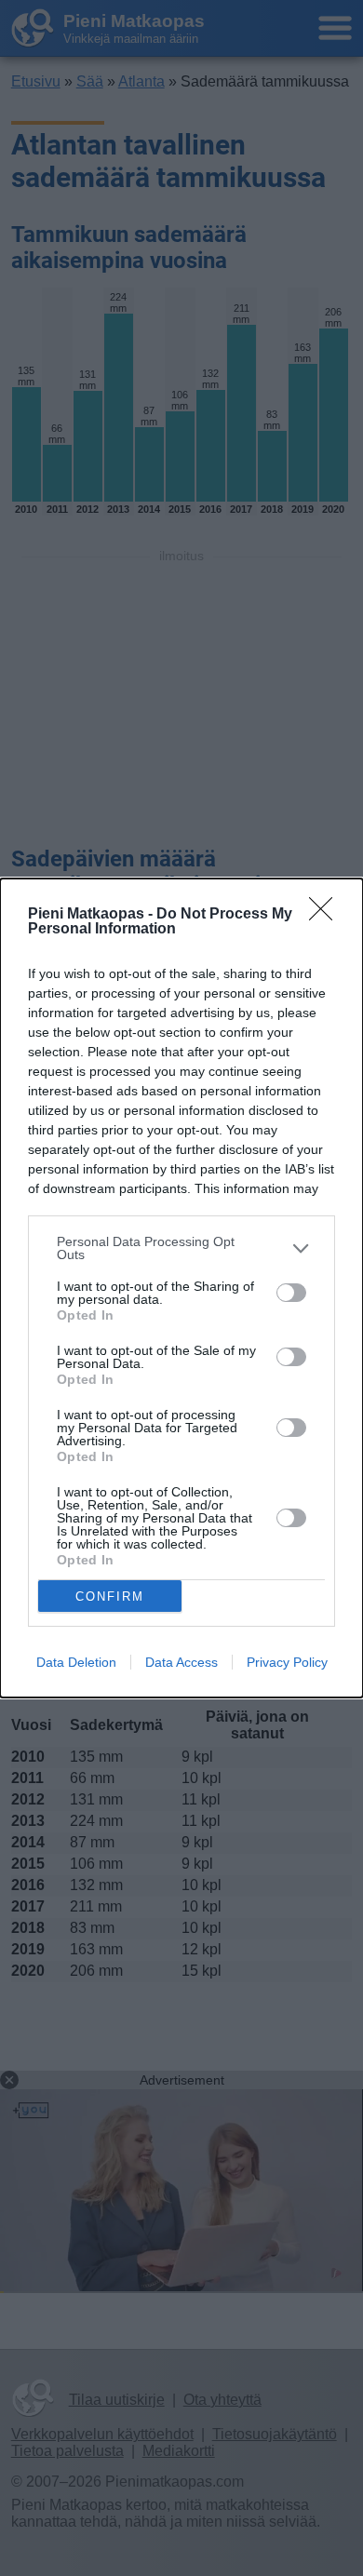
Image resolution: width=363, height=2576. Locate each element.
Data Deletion (76, 1662)
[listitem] (181, 1248)
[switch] (291, 1293)
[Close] (327, 915)
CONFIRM (110, 1597)
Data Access (181, 1662)
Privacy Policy (287, 1662)
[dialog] (181, 1288)
